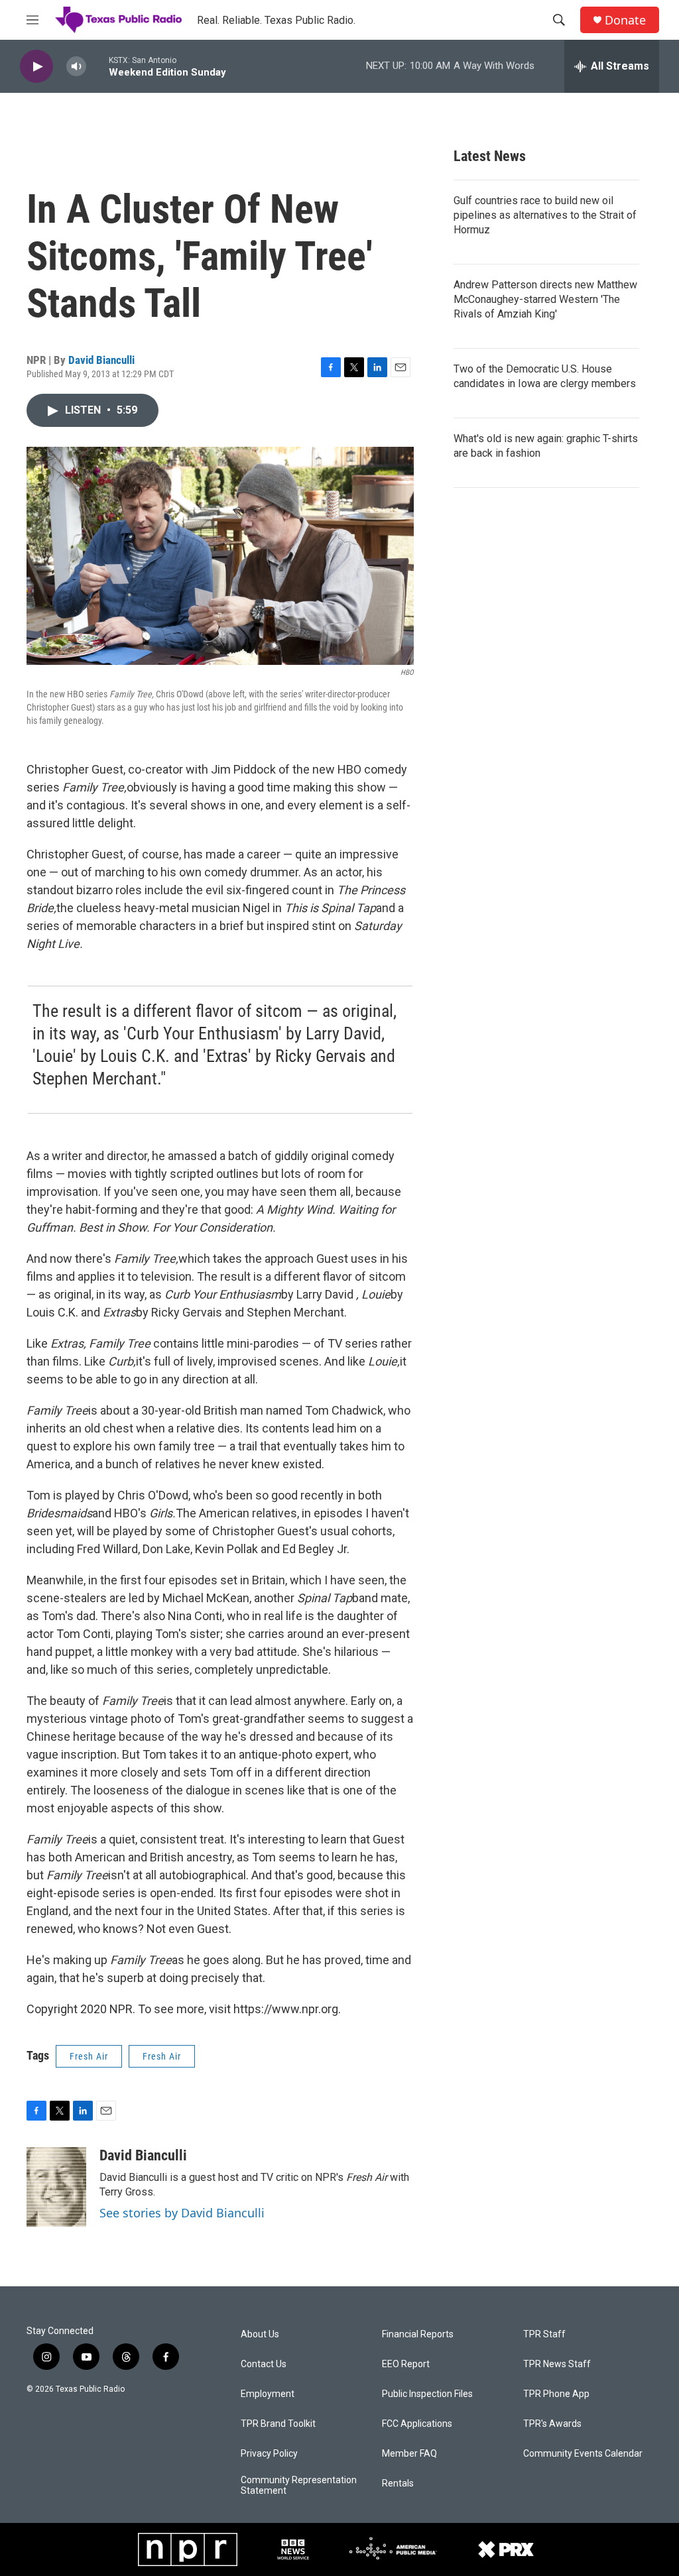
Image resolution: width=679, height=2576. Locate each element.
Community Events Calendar (583, 2454)
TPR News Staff (557, 2364)
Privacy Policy (269, 2454)
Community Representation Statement (299, 2486)
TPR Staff (544, 2334)
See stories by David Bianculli (182, 2213)
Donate (625, 20)
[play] (36, 67)
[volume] (76, 67)
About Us (260, 2334)
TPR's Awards (552, 2424)
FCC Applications (417, 2424)
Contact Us (264, 2364)
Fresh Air (89, 2056)
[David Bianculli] (56, 2187)
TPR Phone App (556, 2394)
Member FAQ (409, 2454)
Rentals (398, 2484)
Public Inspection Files (427, 2394)
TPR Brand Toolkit (278, 2424)
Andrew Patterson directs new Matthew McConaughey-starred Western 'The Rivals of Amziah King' (545, 299)
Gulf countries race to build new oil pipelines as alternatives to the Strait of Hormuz (545, 215)
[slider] (97, 66)
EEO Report (406, 2364)
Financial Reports (418, 2334)
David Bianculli (101, 360)
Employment (268, 2394)
